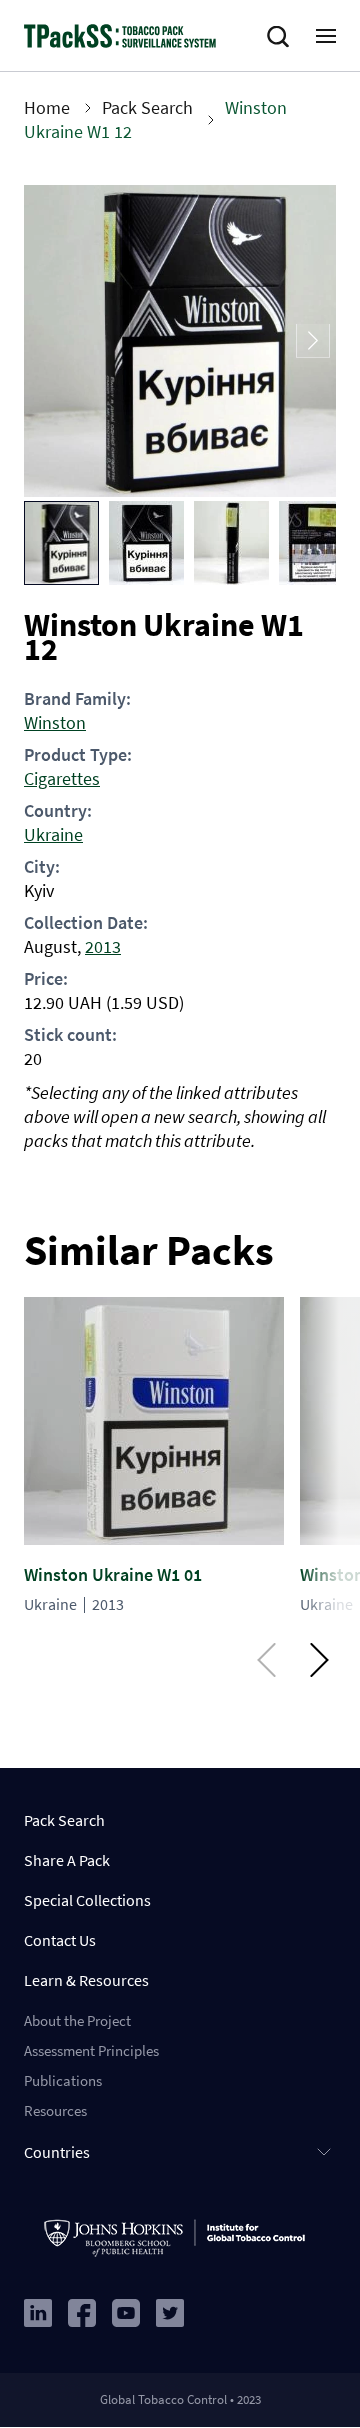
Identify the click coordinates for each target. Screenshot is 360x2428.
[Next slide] (313, 341)
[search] (282, 37)
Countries (57, 2152)
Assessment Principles (91, 2050)
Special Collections (87, 1900)
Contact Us (60, 1940)
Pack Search (147, 107)
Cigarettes (62, 778)
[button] (61, 543)
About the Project (77, 2020)
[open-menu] (326, 36)
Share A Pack (67, 1860)
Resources (55, 2110)
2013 (103, 946)
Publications (63, 2080)
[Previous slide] (47, 341)
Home (47, 107)
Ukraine (53, 834)
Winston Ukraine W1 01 (113, 1574)
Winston (55, 722)
